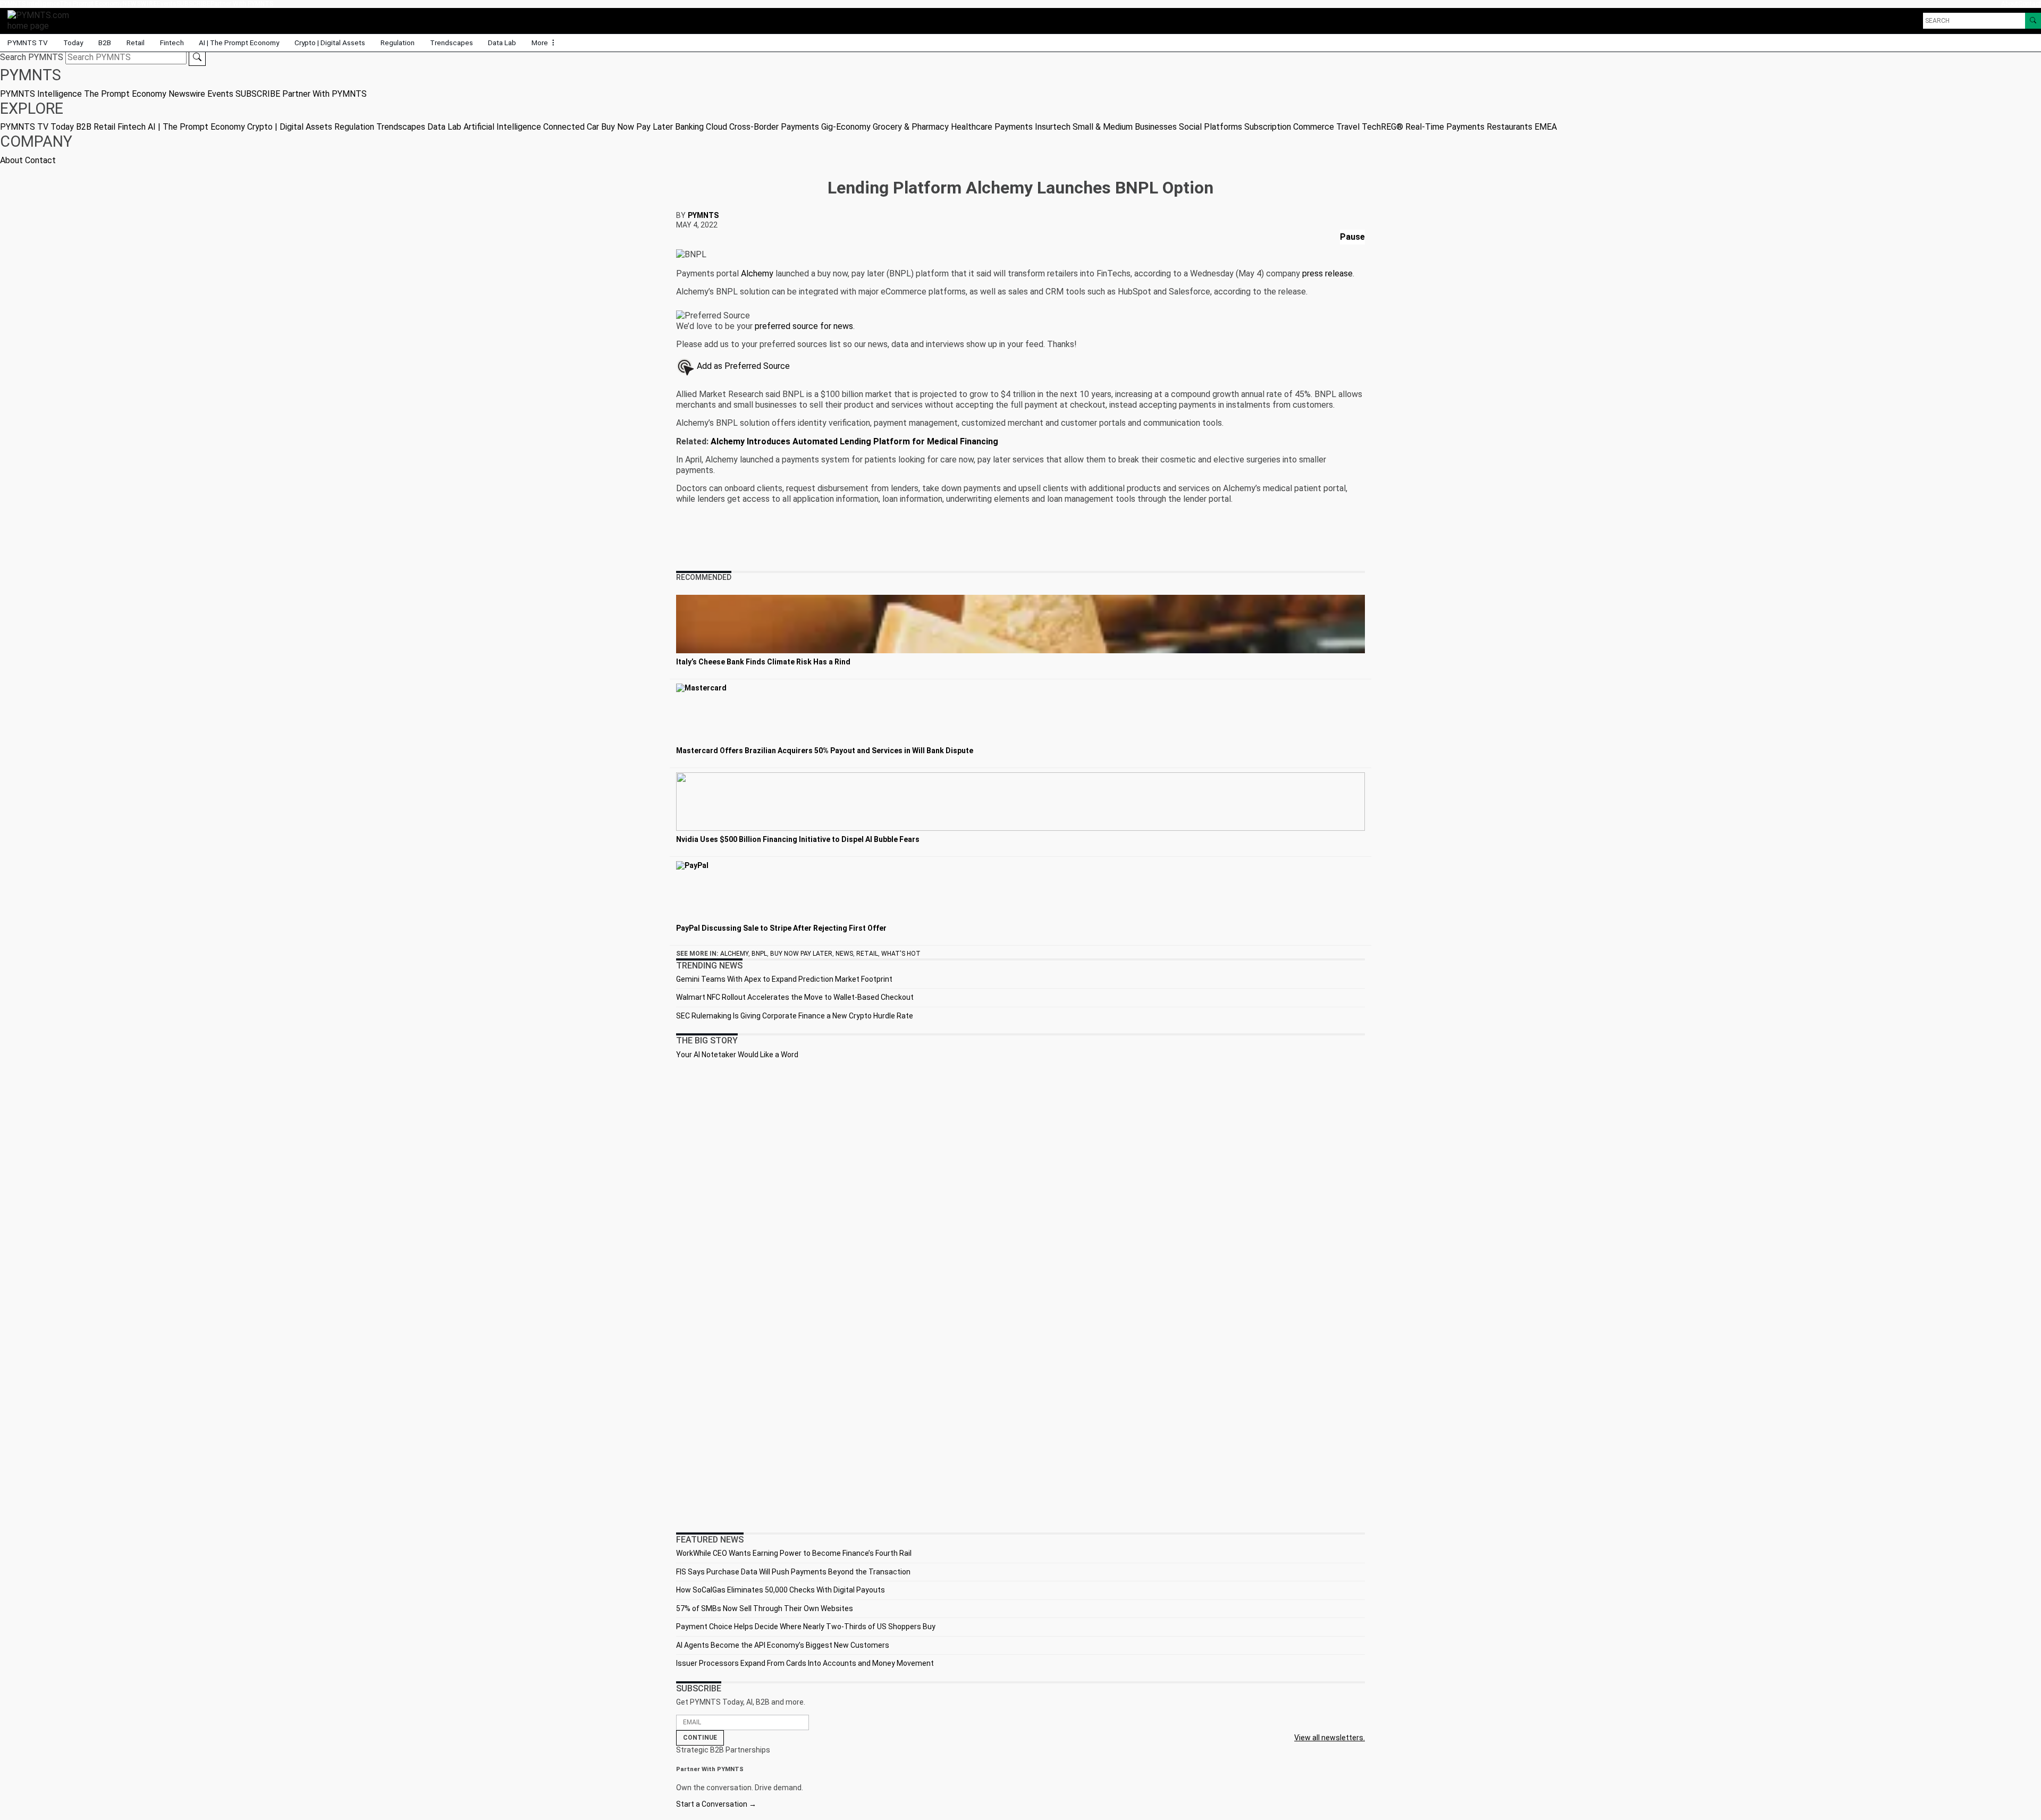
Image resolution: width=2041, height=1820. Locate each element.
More (541, 43)
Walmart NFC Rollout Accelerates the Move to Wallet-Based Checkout (795, 997)
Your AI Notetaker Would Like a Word (737, 1055)
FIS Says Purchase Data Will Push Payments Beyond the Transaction (793, 1572)
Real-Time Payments (1445, 127)
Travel (1348, 127)
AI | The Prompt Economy (239, 43)
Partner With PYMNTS (242, 4)
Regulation (398, 43)
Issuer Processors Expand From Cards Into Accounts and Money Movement (805, 1663)
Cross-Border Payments (774, 127)
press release (1327, 273)
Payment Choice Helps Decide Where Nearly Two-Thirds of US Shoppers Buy (806, 1627)
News (844, 954)
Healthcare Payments (992, 127)
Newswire (140, 4)
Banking (689, 127)
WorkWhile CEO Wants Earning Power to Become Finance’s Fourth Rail (794, 1553)
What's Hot (901, 954)
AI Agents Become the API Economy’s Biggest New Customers (783, 1645)
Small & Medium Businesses (1125, 127)
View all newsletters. (1330, 1738)
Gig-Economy (846, 127)
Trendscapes (452, 43)
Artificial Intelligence (502, 127)
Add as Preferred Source (742, 366)
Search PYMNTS (32, 57)
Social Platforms (1211, 127)
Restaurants (1509, 127)
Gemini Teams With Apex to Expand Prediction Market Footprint (784, 979)
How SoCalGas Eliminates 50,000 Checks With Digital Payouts (781, 1590)
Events (167, 4)
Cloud (716, 127)
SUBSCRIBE (193, 4)
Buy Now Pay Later (637, 127)
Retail (136, 43)
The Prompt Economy (91, 4)
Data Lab (502, 43)
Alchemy (757, 273)
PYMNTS (703, 215)
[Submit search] (197, 57)
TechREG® (1382, 127)
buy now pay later (801, 954)
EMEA (1546, 127)
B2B (105, 43)
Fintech (172, 43)
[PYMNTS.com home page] (42, 20)
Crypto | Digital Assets (330, 43)
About (2010, 4)
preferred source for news (804, 326)
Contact (2030, 4)
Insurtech (1053, 127)
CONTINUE (700, 1738)
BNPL (759, 954)
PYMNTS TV (28, 43)
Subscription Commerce (1289, 127)
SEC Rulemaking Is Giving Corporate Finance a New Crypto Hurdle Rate (795, 1016)
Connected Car (571, 127)
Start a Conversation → (716, 1804)
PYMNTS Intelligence (30, 4)
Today (73, 43)
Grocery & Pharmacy (911, 127)
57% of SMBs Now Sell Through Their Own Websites (765, 1608)
